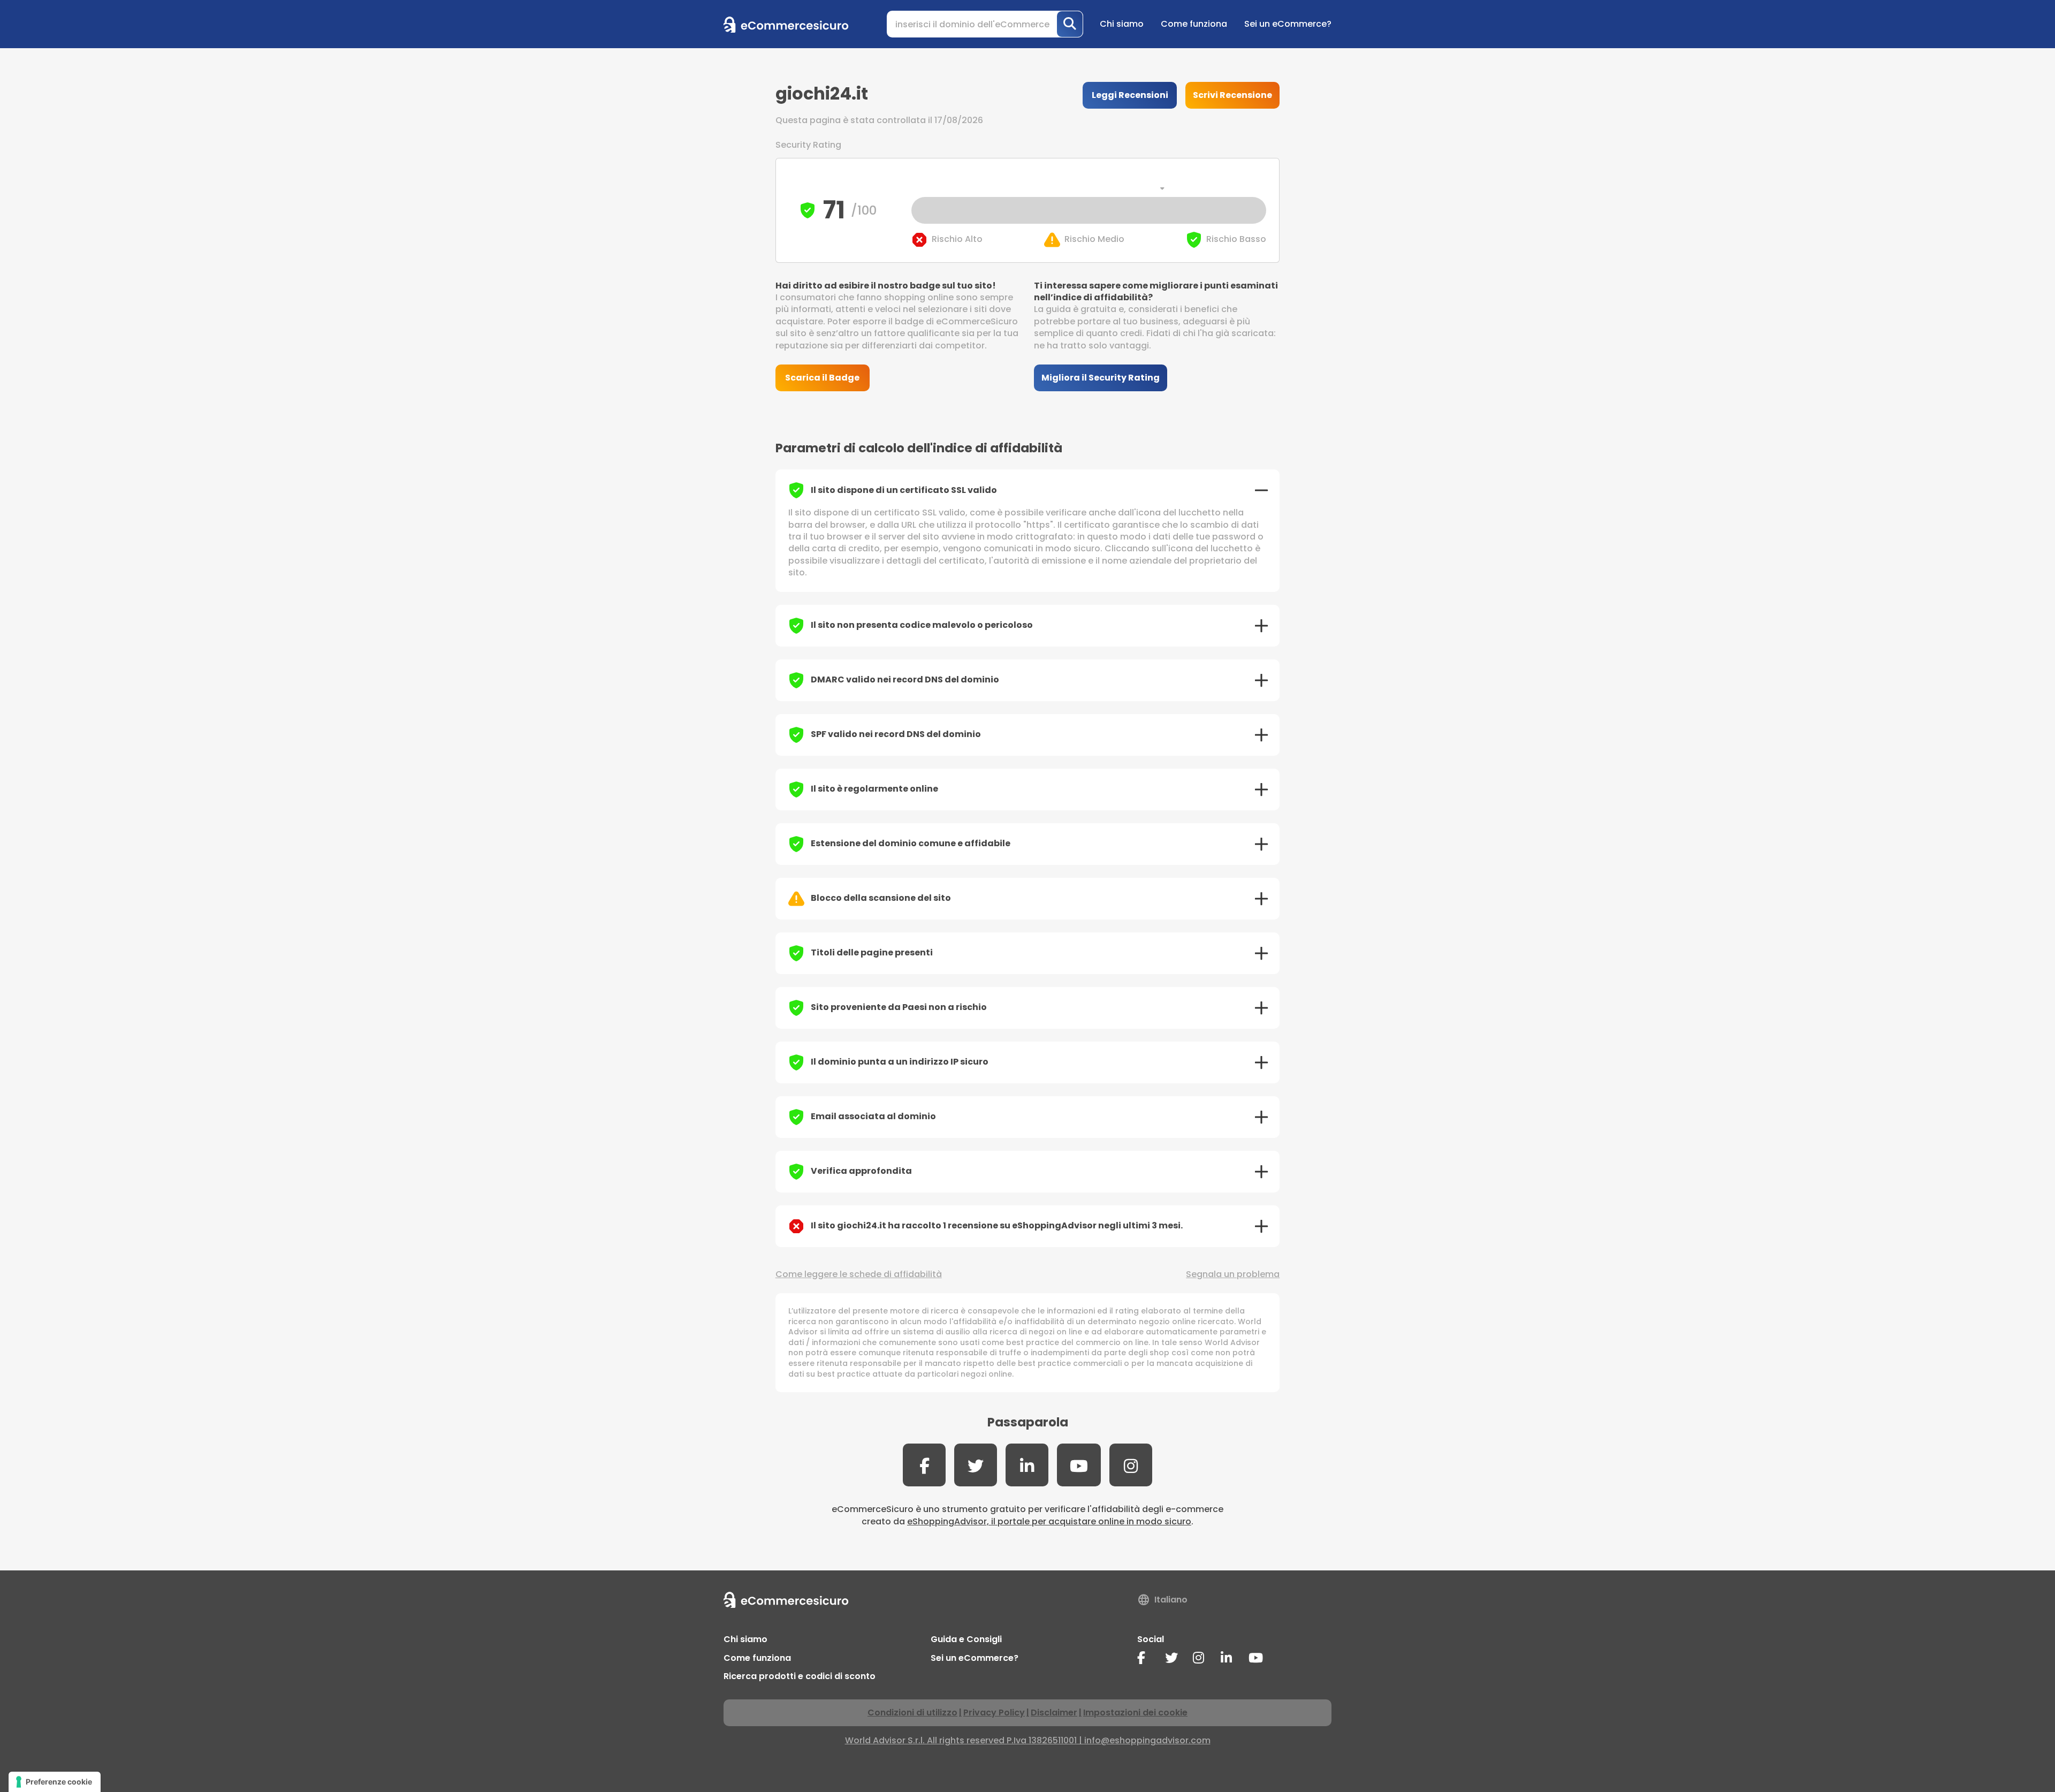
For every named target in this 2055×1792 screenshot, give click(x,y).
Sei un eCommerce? (1288, 24)
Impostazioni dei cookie (1135, 1713)
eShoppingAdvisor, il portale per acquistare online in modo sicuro (1049, 1521)
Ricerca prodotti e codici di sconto (800, 1676)
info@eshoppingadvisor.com (1147, 1740)
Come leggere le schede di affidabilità (859, 1274)
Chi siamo (1122, 24)
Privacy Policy (994, 1713)
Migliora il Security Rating (1101, 378)
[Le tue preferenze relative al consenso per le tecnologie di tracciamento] (55, 1782)
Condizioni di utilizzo (912, 1713)
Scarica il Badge (822, 378)
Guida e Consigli (966, 1639)
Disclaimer (1054, 1713)
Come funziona (1194, 24)
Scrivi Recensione (1232, 95)
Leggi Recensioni (1130, 95)
